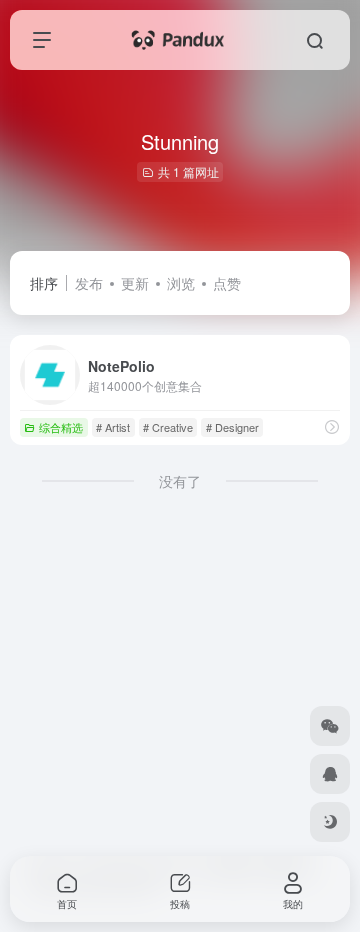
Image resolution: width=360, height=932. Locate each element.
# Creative (168, 427)
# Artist (113, 427)
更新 (135, 283)
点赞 (227, 283)
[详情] (332, 426)
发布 (89, 283)
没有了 (180, 481)
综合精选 (61, 427)
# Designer (232, 427)
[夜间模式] (330, 822)
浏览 (181, 283)
